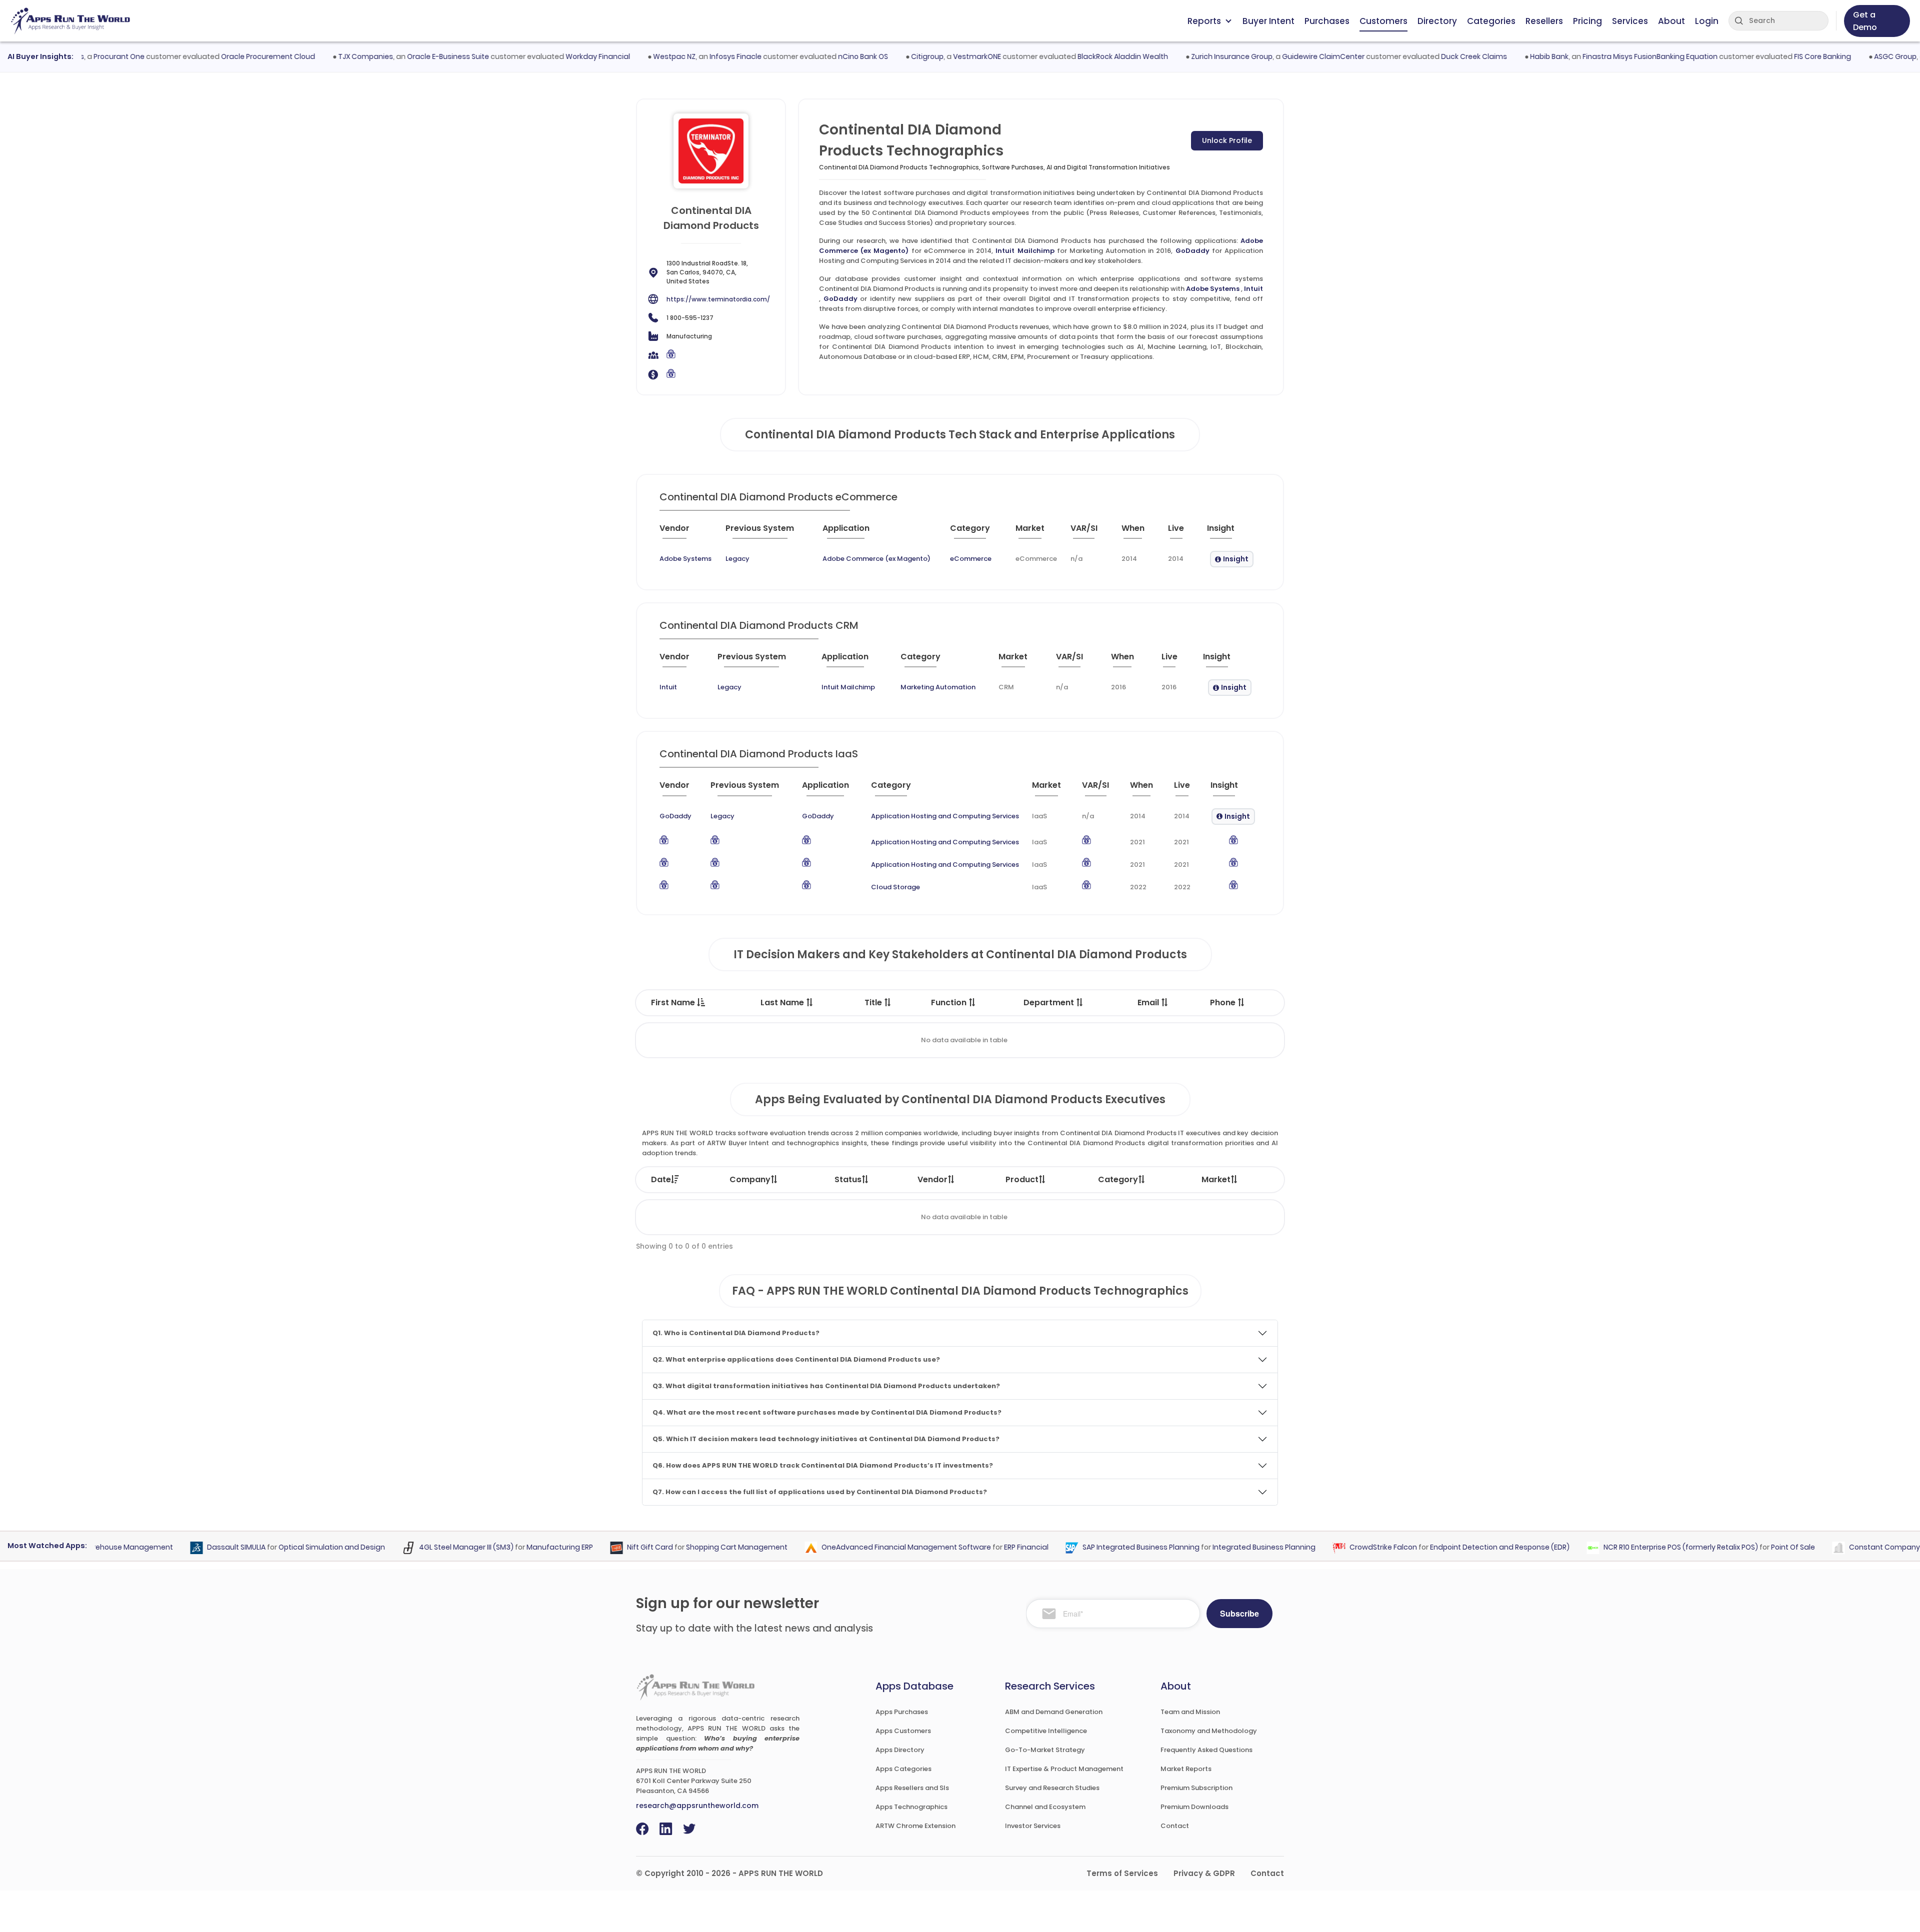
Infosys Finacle (687, 56)
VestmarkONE (928, 56)
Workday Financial (549, 56)
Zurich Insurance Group (1183, 56)
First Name (674, 1002)
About (1671, 21)
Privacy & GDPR (1204, 1873)
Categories (1491, 21)
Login (1707, 21)
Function (950, 1002)
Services (1630, 21)
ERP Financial (985, 1547)
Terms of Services (1122, 1873)
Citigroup (879, 56)
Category (1118, 1179)
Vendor (932, 1179)
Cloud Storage (895, 887)
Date (661, 1179)
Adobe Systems (1213, 289)
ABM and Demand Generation (1054, 1712)
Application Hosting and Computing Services (945, 816)
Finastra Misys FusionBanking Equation (1601, 56)
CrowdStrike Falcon (1342, 1547)
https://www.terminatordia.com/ (718, 299)
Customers (1383, 21)
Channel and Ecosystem (1045, 1807)
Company (750, 1179)
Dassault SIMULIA (195, 1547)
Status (848, 1179)
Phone (1224, 1002)
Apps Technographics (911, 1807)
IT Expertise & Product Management (1064, 1769)
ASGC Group (1847, 56)
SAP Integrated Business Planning (1100, 1547)
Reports (1204, 21)
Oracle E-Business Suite (399, 56)
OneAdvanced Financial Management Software (865, 1547)
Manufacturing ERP (519, 1547)
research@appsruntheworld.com (697, 1806)
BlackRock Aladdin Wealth (1074, 56)
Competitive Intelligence (1046, 1731)
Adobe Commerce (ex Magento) (876, 559)
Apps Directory (900, 1750)
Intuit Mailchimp (1025, 251)
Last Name (783, 1002)
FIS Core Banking (1774, 56)
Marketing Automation (938, 687)
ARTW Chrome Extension (915, 1826)
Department (1050, 1002)
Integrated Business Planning (1223, 1547)
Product (1022, 1179)
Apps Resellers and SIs (912, 1788)
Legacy (737, 559)
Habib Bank (1501, 56)
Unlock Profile (1227, 140)
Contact (1175, 1826)
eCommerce (971, 559)
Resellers (1544, 21)
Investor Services (1033, 1826)
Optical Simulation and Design (291, 1547)
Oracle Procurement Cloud (219, 56)
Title (874, 1002)
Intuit (1253, 289)
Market (1216, 1179)
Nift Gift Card (609, 1547)
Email (1149, 1002)
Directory (1437, 21)
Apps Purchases (902, 1712)
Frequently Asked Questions (1206, 1750)
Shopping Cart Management (696, 1547)
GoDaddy (1192, 251)
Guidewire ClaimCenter (1275, 56)
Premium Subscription (1196, 1788)
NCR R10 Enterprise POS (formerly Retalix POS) (1640, 1547)
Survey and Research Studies (1052, 1788)
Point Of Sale (1752, 1547)
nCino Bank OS (814, 56)
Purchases (1327, 21)
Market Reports (1186, 1769)
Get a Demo (1865, 21)
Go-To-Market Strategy (1045, 1750)
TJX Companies (317, 56)
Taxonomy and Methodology (1209, 1731)
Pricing (1587, 21)
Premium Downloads (1194, 1807)
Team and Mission (1190, 1712)
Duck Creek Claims (1425, 56)
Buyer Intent (1268, 21)
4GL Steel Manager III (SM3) (425, 1547)
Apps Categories (903, 1769)
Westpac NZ (626, 56)
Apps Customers (903, 1731)
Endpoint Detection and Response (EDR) (1459, 1547)
